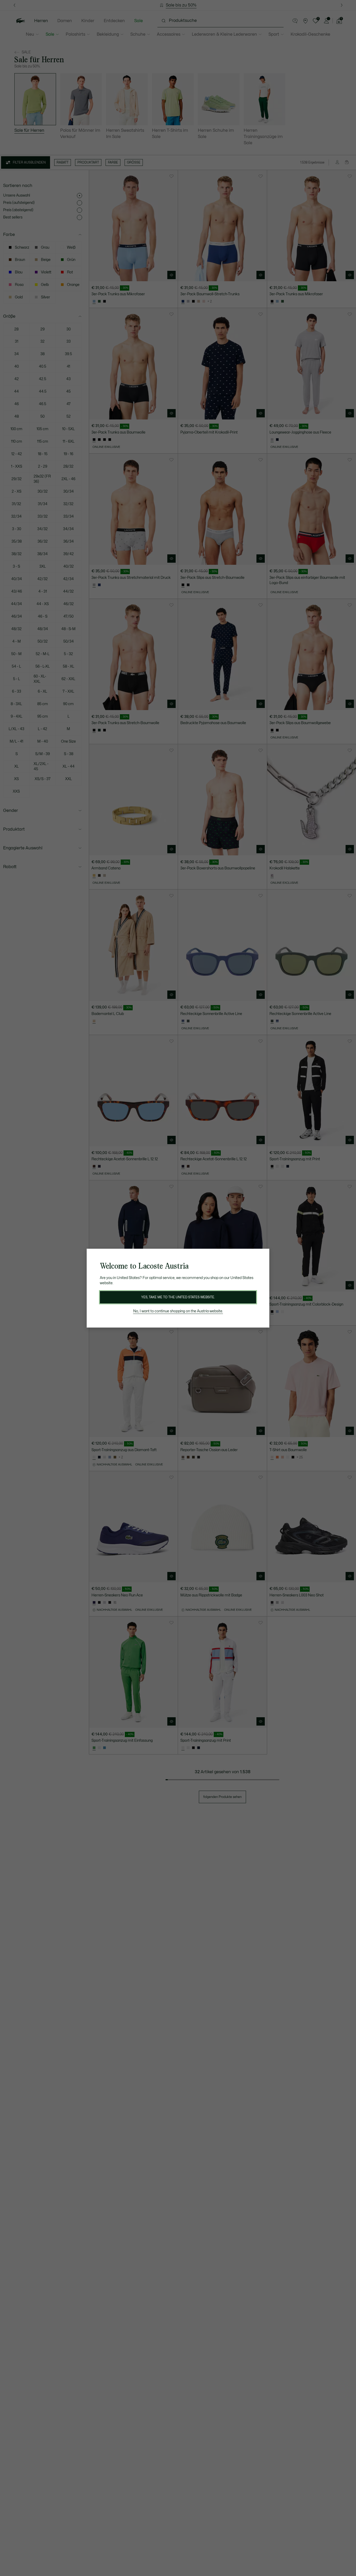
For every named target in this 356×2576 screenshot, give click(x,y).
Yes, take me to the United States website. (178, 1297)
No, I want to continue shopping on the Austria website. (178, 1311)
